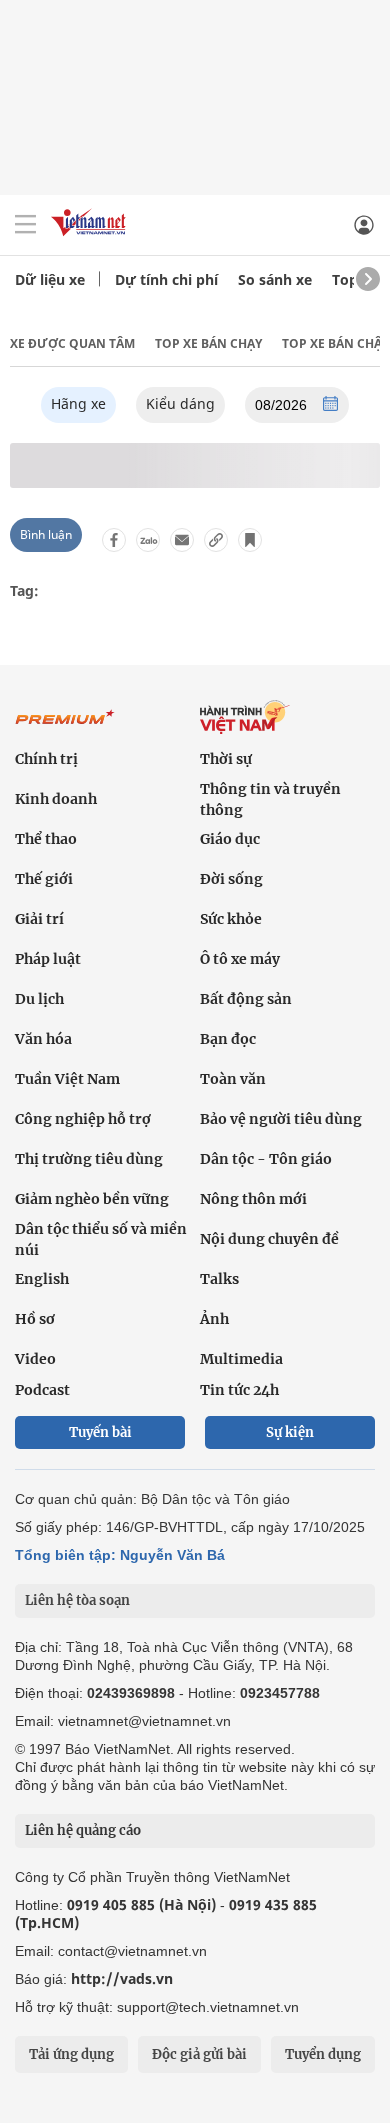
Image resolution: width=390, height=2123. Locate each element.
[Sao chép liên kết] (216, 540)
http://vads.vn (122, 1978)
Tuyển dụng (323, 2054)
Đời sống (231, 879)
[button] (330, 405)
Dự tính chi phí (166, 279)
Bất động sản (246, 999)
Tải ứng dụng (71, 2054)
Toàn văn (233, 1079)
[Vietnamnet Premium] (65, 719)
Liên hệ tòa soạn (77, 1600)
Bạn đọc (228, 1039)
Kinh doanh (56, 799)
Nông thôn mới (253, 1199)
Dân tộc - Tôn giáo (266, 1159)
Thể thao (46, 839)
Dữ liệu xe (50, 279)
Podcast (42, 1390)
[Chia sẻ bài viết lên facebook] (114, 540)
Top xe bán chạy (208, 343)
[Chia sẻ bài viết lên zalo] (148, 540)
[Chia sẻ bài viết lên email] (182, 540)
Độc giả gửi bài (199, 2054)
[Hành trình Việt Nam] (287, 720)
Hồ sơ (35, 1319)
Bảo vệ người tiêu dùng (281, 1119)
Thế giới (44, 879)
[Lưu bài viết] (250, 540)
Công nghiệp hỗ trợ (83, 1119)
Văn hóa (43, 1039)
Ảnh (214, 1319)
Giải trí (39, 919)
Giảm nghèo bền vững (92, 1199)
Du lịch (39, 999)
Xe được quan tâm (72, 343)
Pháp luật (48, 959)
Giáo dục (230, 839)
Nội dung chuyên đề (269, 1239)
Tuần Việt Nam (67, 1079)
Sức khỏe (231, 919)
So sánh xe (275, 279)
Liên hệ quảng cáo (83, 1830)
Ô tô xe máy (240, 959)
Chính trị (46, 759)
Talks (219, 1279)
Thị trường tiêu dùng (89, 1159)
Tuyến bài (100, 1432)
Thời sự (226, 759)
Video (35, 1359)
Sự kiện (290, 1432)
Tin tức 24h (239, 1390)
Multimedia (241, 1359)
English (42, 1279)
